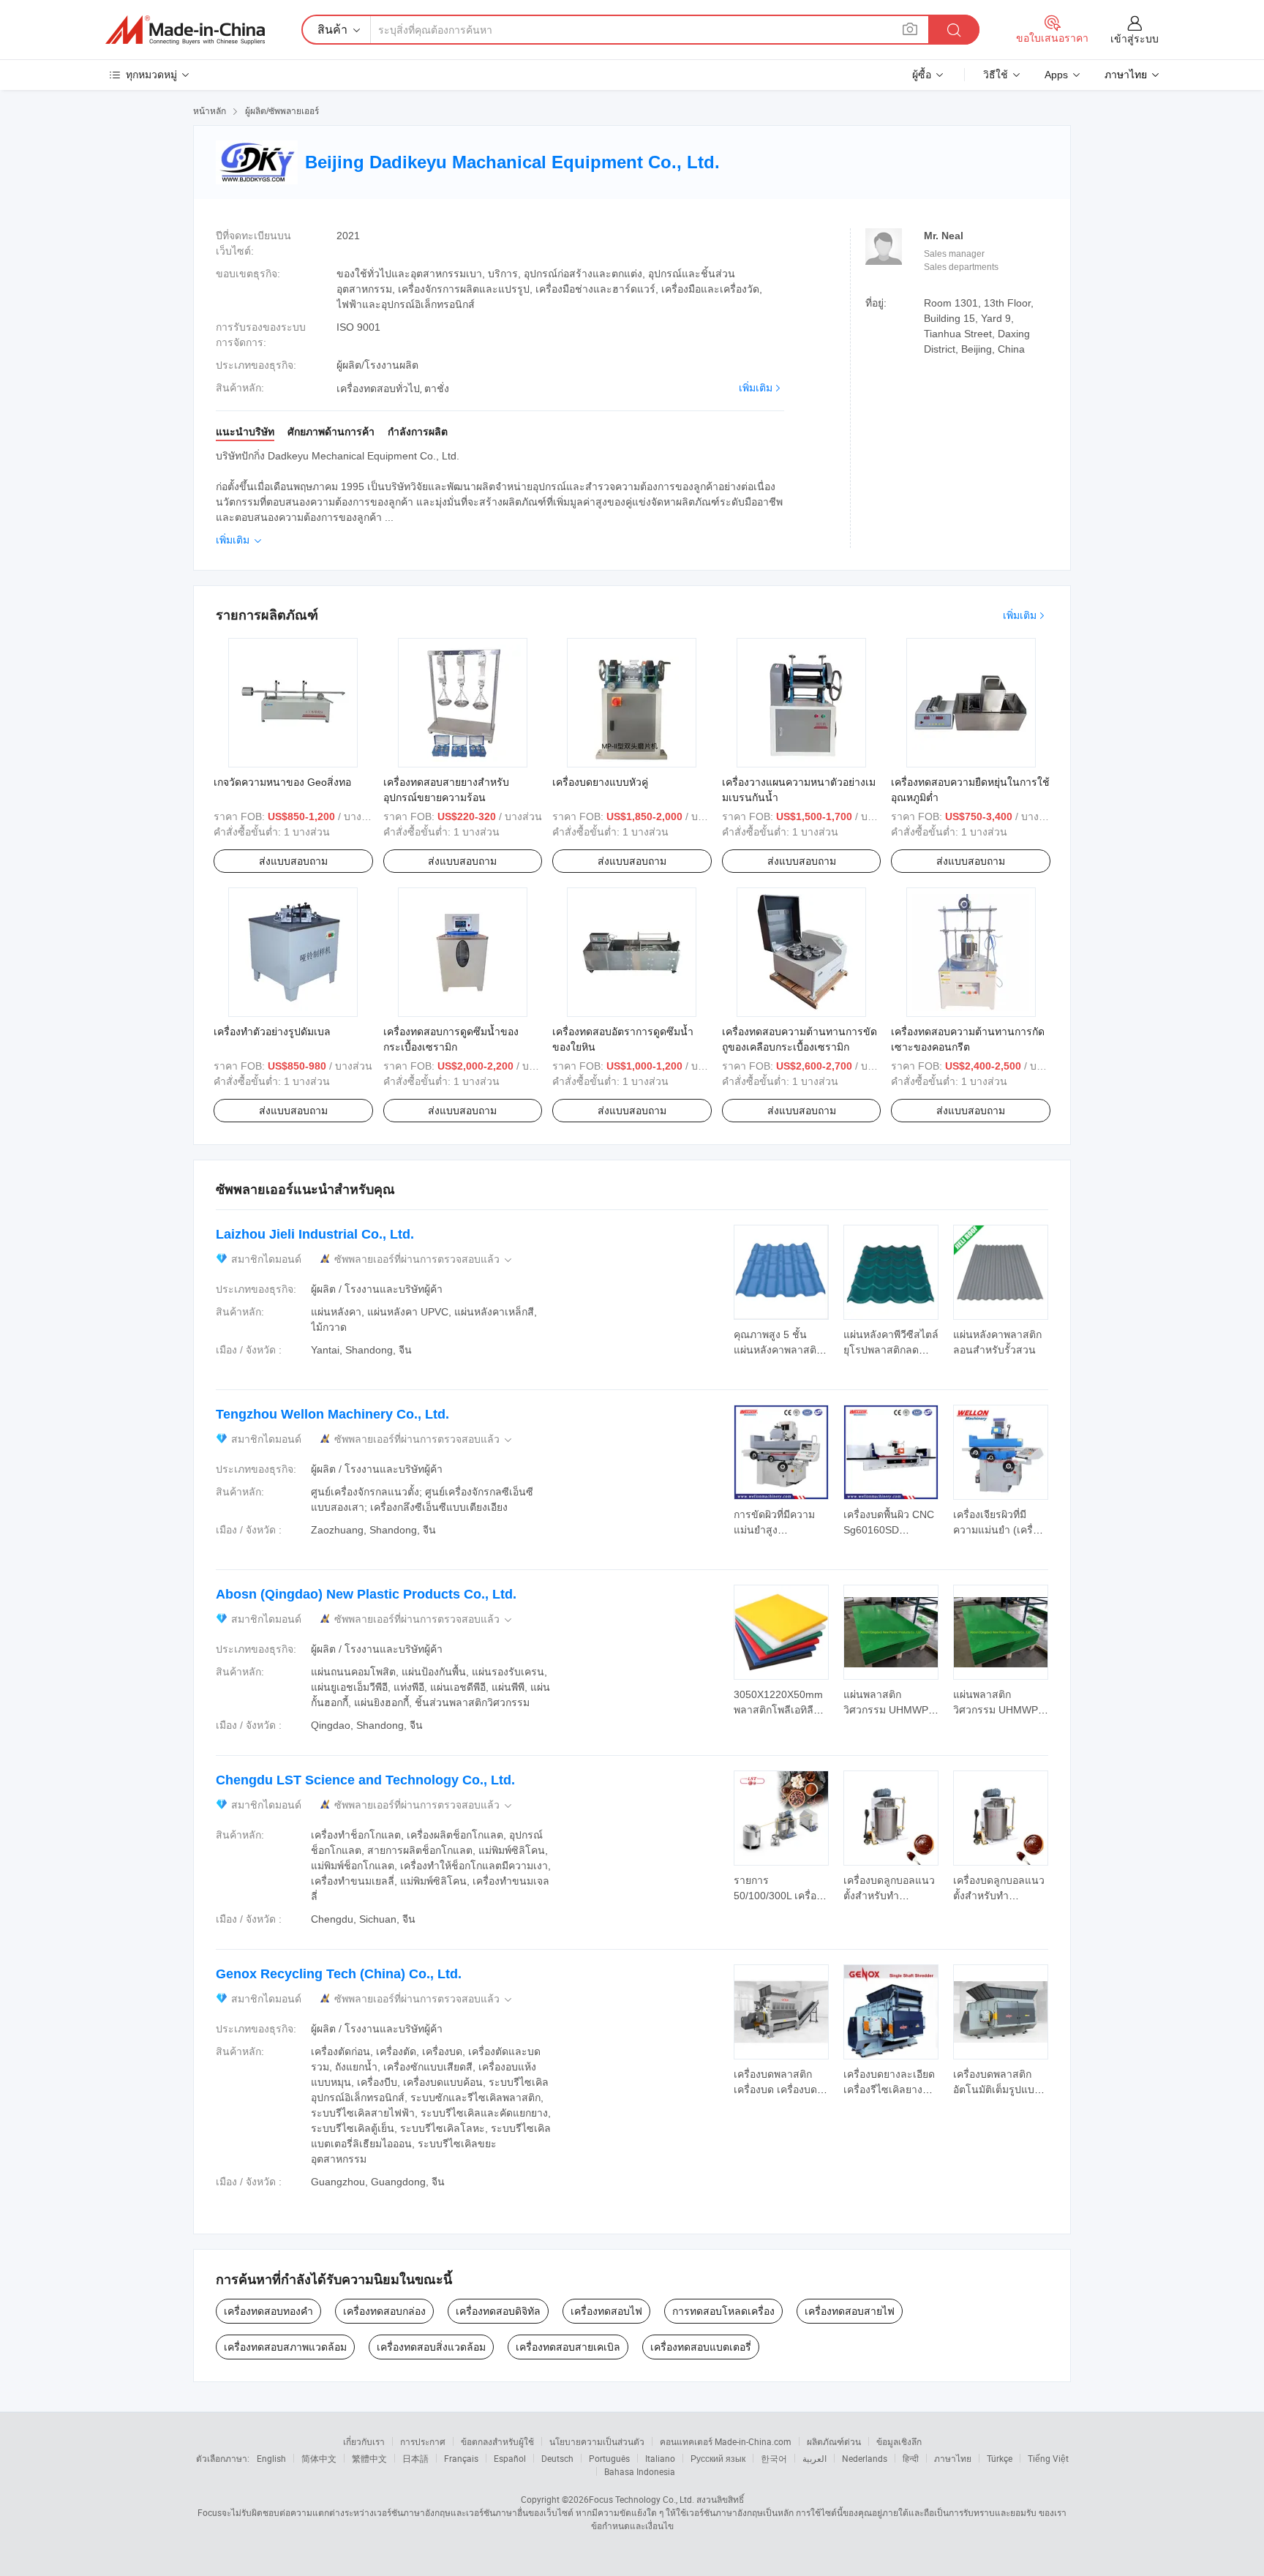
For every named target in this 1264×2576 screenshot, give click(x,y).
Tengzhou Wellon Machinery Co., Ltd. (332, 1414)
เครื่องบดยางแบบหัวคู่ (600, 782)
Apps (1056, 75)
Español (510, 2458)
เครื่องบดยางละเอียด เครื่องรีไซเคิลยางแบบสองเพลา (889, 2089)
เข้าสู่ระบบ (1135, 39)
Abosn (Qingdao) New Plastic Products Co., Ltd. (366, 1594)
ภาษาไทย (953, 2458)
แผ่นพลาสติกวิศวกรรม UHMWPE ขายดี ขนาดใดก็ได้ (889, 1710)
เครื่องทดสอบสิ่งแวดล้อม (431, 2347)
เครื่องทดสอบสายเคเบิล (568, 2347)
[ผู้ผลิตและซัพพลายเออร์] (185, 30)
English (271, 2458)
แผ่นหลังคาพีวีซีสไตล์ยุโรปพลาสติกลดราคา (891, 1350)
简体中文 (319, 2458)
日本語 (415, 2458)
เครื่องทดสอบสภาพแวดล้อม (285, 2347)
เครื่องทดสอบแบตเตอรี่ (701, 2347)
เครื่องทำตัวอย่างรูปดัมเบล (272, 1032)
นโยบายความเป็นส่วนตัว (597, 2441)
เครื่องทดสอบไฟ (606, 2311)
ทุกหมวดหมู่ (151, 75)
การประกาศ (423, 2441)
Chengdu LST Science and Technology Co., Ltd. (365, 1780)
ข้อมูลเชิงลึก (899, 2441)
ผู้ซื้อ (922, 75)
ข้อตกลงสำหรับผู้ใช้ (497, 2441)
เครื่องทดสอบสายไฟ (850, 2311)
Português (609, 2458)
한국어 (774, 2458)
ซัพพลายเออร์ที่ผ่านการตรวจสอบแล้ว (424, 1259)
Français (461, 2458)
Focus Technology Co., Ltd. (642, 2499)
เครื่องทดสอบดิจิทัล (498, 2311)
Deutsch (557, 2458)
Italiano (660, 2458)
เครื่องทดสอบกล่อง (384, 2311)
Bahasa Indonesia (640, 2471)
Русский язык (718, 2458)
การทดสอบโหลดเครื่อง (723, 2311)
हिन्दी (911, 2458)
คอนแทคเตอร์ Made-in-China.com (726, 2441)
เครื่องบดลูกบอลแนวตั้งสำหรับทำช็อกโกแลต (889, 1896)
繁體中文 (369, 2458)
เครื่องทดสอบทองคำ (268, 2311)
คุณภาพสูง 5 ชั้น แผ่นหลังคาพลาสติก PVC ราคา (778, 1350)
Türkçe (1000, 2458)
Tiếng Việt (1048, 2458)
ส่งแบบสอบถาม (293, 861)
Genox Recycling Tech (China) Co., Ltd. (339, 1974)
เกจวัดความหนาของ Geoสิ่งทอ (282, 782)
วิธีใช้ (996, 75)
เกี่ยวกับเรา (364, 2441)
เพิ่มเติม (756, 388)
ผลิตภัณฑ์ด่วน (834, 2441)
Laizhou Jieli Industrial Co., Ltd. (315, 1234)
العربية (815, 2458)
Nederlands (865, 2458)
